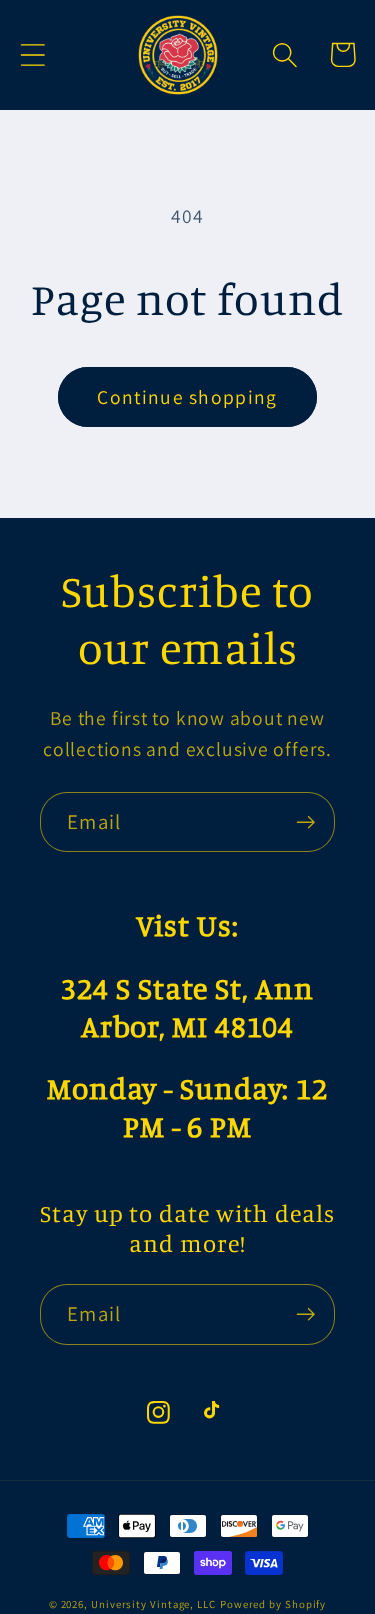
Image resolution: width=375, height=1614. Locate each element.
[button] (32, 54)
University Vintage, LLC (153, 1604)
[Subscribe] (305, 822)
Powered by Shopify (273, 1604)
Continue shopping (187, 397)
